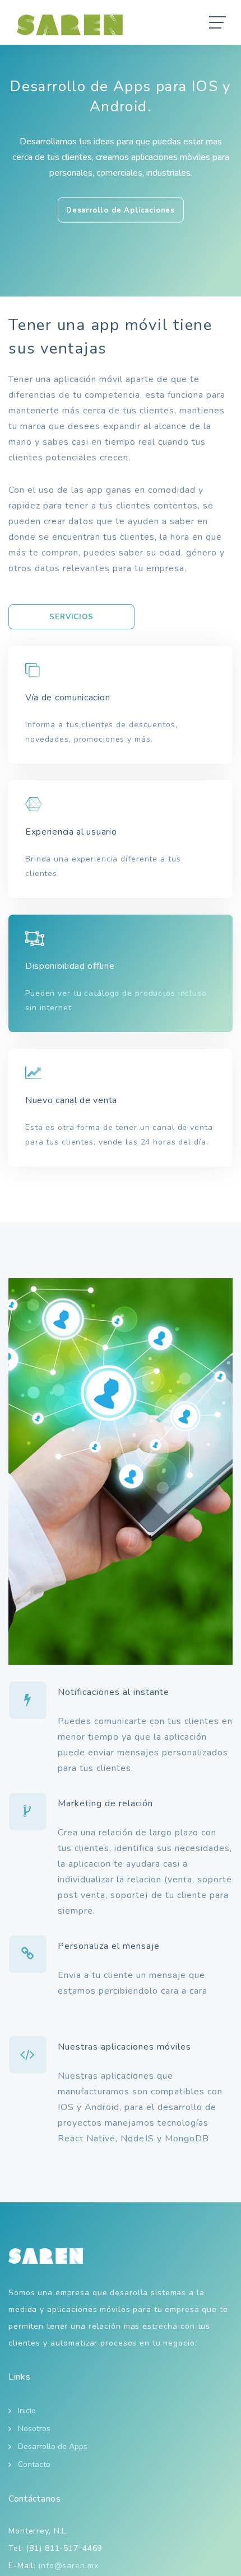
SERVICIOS (71, 617)
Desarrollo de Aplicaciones (121, 210)
